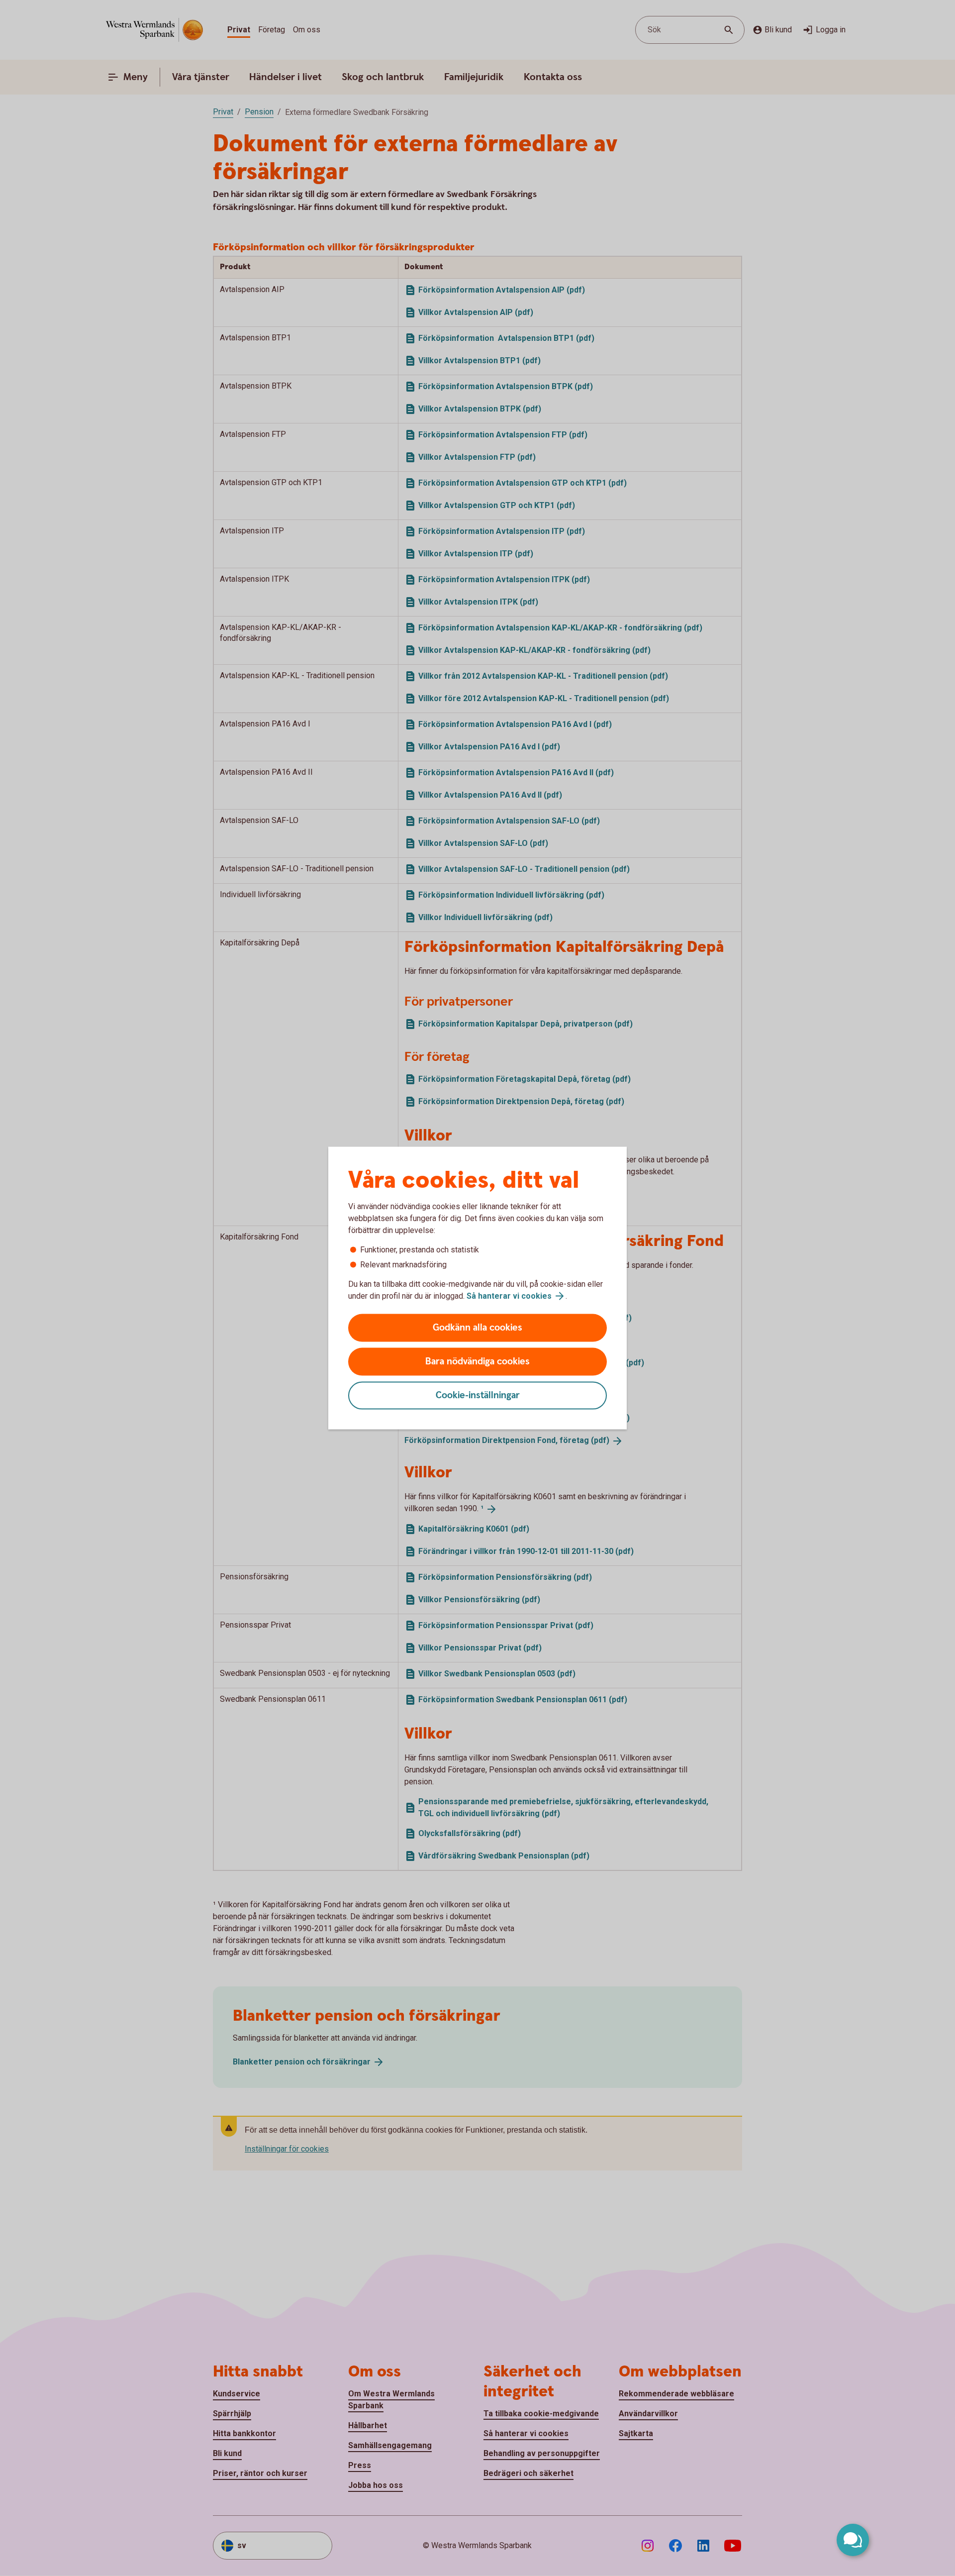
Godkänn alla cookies (477, 1328)
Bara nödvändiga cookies (477, 1362)
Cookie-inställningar (478, 1395)
